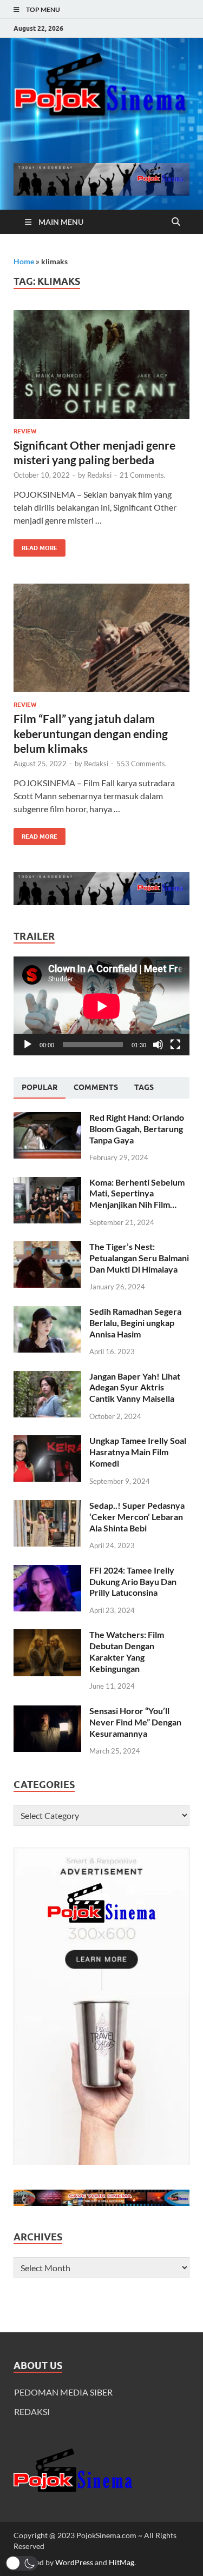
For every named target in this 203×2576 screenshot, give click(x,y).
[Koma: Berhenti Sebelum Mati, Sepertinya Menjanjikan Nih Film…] (47, 1183)
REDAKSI (32, 2411)
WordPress (74, 2562)
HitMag (122, 2562)
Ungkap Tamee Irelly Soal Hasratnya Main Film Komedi (138, 1452)
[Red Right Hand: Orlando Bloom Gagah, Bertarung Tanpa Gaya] (47, 1118)
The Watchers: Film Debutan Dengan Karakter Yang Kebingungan (127, 1651)
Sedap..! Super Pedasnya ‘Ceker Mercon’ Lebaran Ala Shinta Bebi (137, 1517)
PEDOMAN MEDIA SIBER (63, 2392)
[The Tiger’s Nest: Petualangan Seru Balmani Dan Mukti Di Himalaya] (47, 1247)
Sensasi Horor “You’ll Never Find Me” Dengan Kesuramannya (135, 1722)
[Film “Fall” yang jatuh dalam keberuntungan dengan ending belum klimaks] (101, 638)
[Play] (28, 1045)
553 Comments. (142, 764)
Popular (40, 1087)
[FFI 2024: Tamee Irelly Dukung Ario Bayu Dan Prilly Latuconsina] (47, 1571)
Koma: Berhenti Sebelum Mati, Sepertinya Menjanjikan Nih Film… (137, 1193)
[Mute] (158, 1045)
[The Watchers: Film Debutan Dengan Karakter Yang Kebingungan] (47, 1635)
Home (24, 261)
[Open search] (176, 222)
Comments (96, 1087)
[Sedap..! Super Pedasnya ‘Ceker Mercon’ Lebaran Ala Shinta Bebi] (47, 1506)
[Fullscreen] (175, 1045)
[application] (101, 1006)
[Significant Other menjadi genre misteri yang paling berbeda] (101, 364)
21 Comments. (143, 475)
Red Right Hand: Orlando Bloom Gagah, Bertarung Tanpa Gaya (137, 1129)
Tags (144, 1087)
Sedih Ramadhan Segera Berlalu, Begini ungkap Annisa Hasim (135, 1323)
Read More (35, 546)
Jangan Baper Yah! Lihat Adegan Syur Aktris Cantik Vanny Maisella (135, 1387)
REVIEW (25, 431)
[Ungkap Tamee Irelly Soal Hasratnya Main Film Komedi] (47, 1441)
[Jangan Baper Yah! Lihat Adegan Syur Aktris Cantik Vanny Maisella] (47, 1377)
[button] (22, 2563)
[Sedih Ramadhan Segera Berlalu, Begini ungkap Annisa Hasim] (47, 1312)
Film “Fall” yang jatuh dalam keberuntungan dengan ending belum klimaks (91, 733)
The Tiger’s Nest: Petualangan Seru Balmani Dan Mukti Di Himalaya (139, 1258)
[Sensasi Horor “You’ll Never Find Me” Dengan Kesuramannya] (47, 1712)
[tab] (40, 1088)
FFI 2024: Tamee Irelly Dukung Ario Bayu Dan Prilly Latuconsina (133, 1581)
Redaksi (99, 475)
